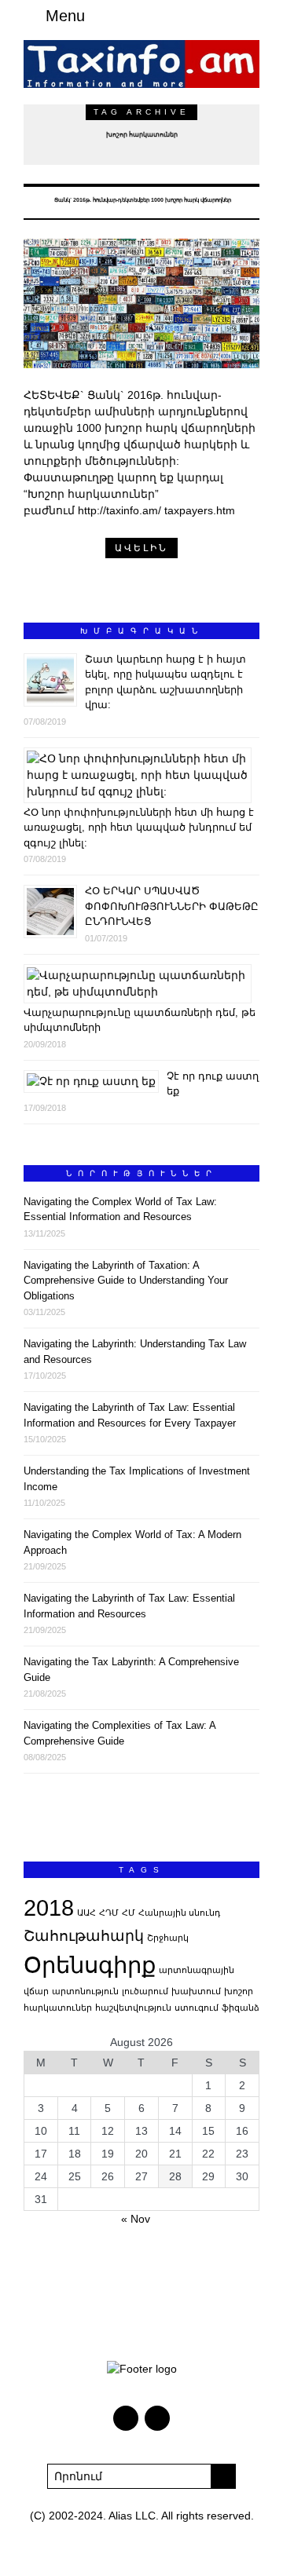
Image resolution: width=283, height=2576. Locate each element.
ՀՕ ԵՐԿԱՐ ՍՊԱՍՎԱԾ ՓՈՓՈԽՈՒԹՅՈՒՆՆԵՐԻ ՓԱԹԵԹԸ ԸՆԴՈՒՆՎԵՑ (172, 906)
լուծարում (145, 1991)
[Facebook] (228, 16)
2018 (49, 1907)
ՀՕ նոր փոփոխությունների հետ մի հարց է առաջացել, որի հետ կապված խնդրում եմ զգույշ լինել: (139, 828)
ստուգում (197, 2008)
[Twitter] (247, 16)
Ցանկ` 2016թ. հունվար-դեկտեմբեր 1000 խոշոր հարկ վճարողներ (142, 200)
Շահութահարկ (84, 1936)
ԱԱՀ (86, 1913)
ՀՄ (129, 1913)
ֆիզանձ (241, 2008)
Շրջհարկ (168, 1938)
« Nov (136, 2219)
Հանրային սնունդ (179, 1913)
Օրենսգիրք (90, 1965)
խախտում (196, 1991)
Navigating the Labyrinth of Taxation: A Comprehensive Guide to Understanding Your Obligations (126, 1281)
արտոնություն (85, 1991)
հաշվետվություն (133, 2008)
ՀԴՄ (109, 1913)
